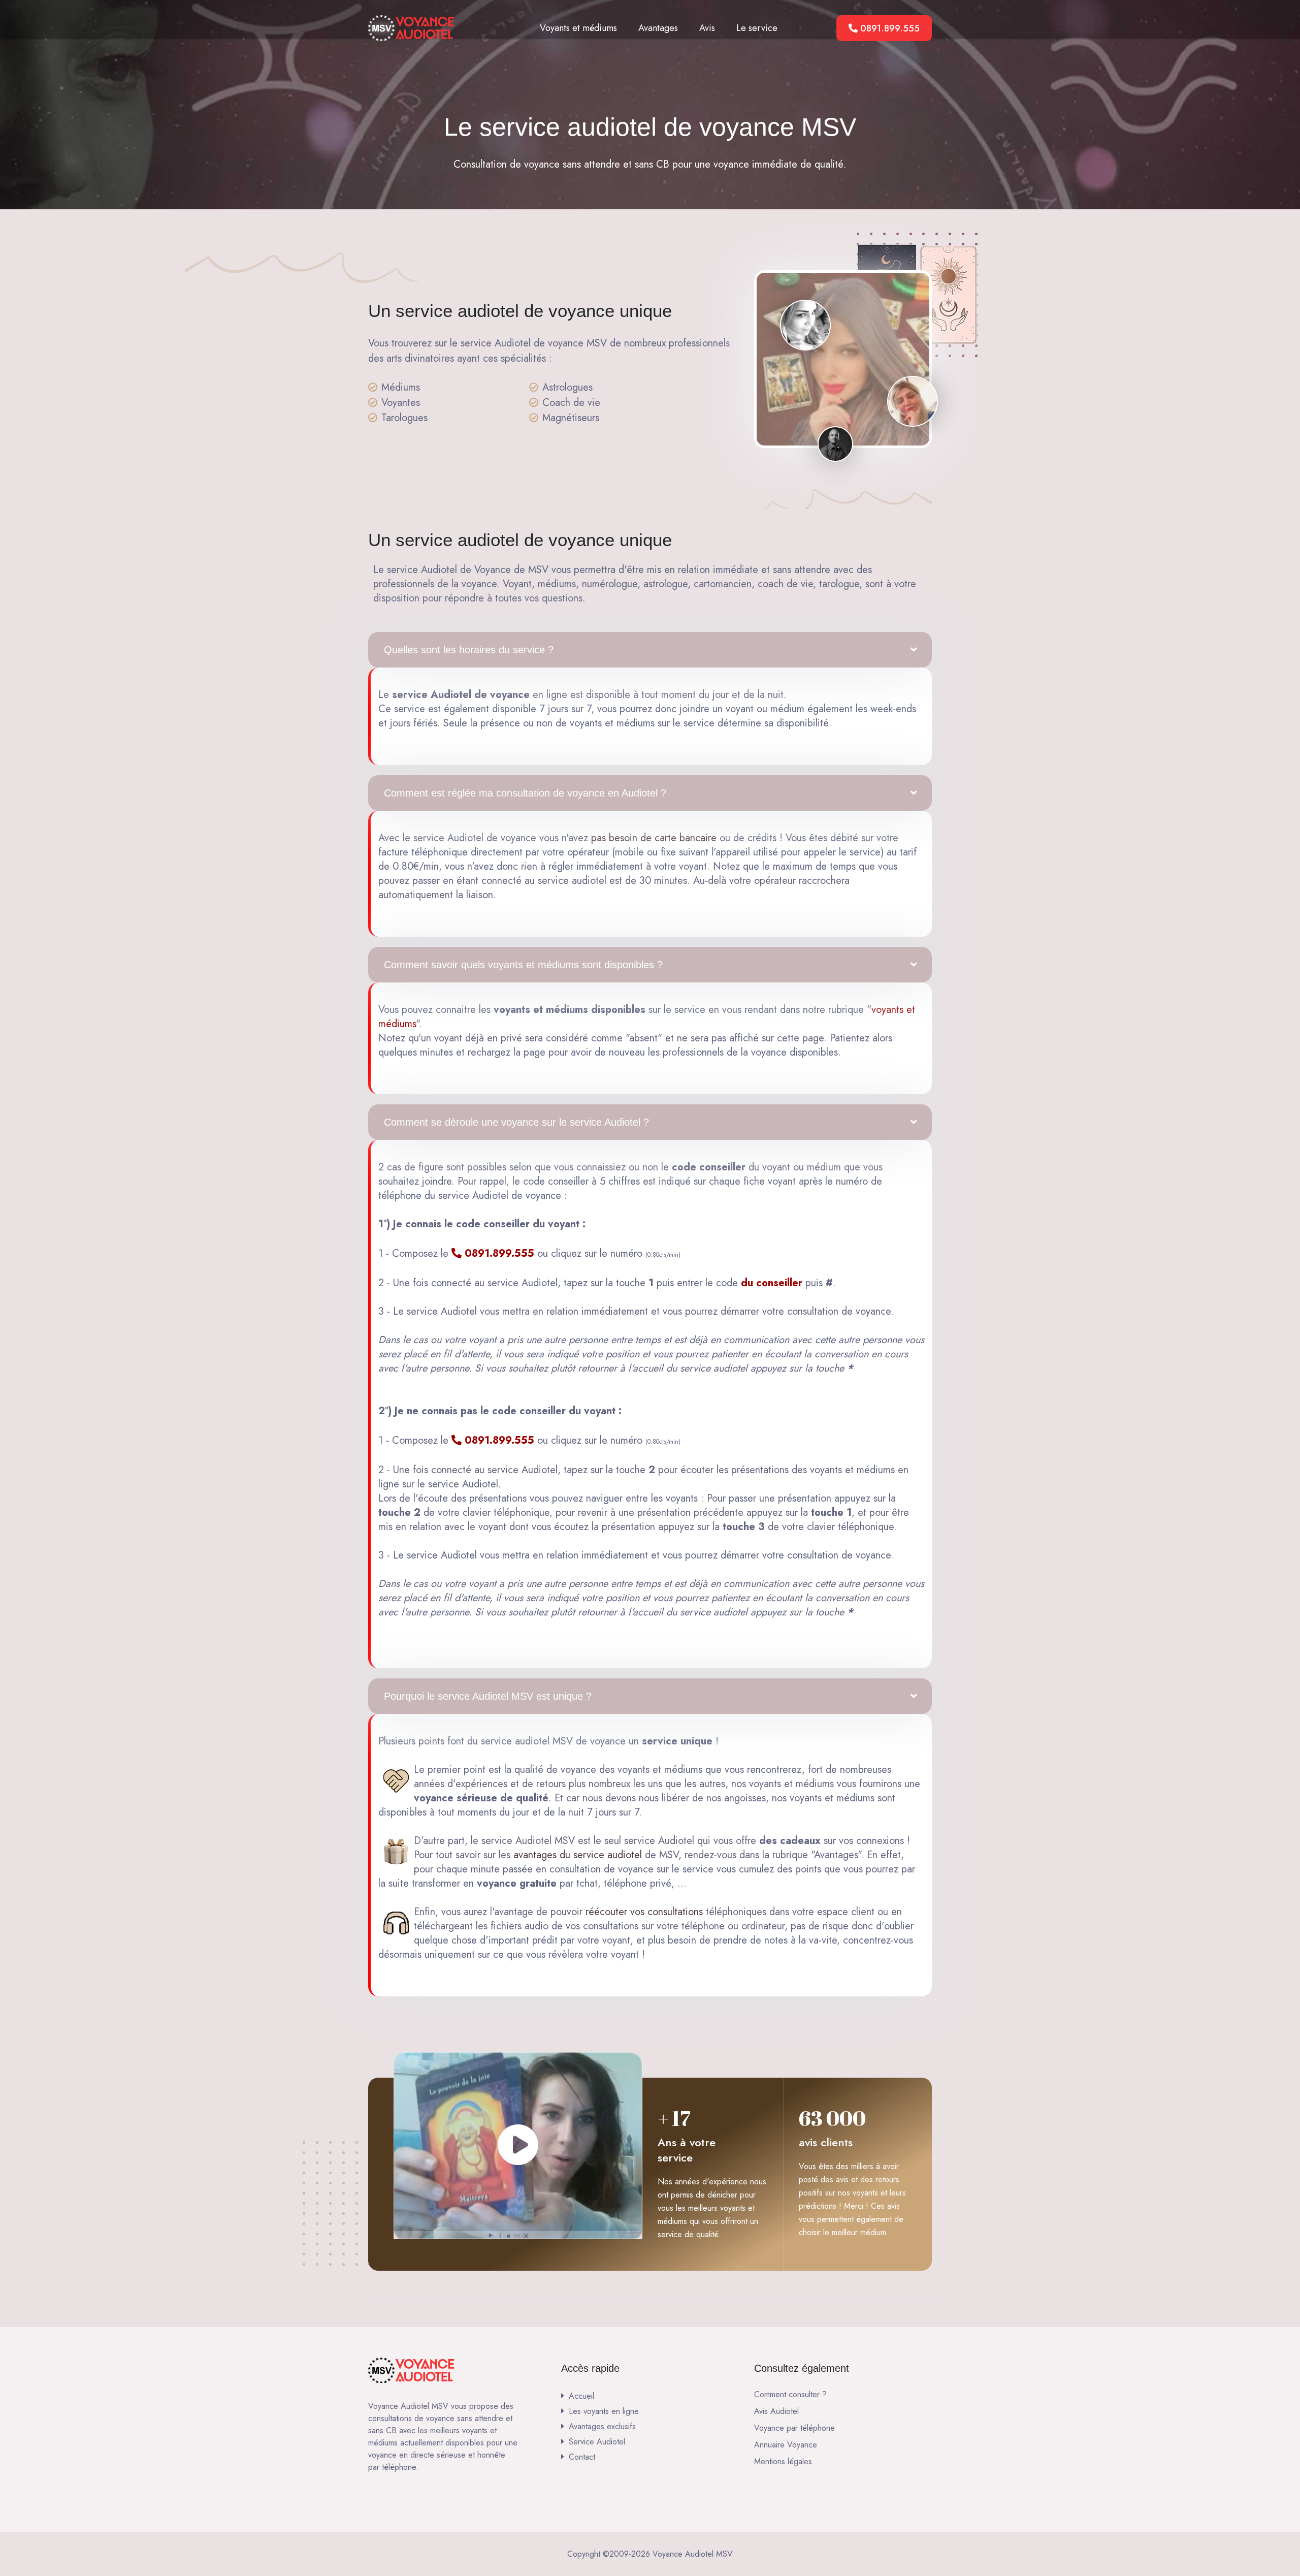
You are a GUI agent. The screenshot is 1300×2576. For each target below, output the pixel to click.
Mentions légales (783, 2461)
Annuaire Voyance (786, 2445)
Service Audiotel (597, 2442)
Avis (707, 28)
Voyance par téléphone (794, 2428)
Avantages (658, 28)
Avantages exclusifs (602, 2426)
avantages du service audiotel (578, 1855)
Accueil (581, 2396)
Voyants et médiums (578, 28)
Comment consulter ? (790, 2394)
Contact (582, 2457)
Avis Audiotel (776, 2411)
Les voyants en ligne (604, 2411)
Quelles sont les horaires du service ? (469, 650)
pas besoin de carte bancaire (654, 838)
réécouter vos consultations (644, 1912)
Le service (757, 28)
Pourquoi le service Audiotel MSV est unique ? (488, 1696)
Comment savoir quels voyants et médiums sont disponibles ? (523, 965)
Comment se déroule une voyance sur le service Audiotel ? (516, 1122)
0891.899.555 (889, 28)
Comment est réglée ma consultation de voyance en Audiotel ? (525, 793)
